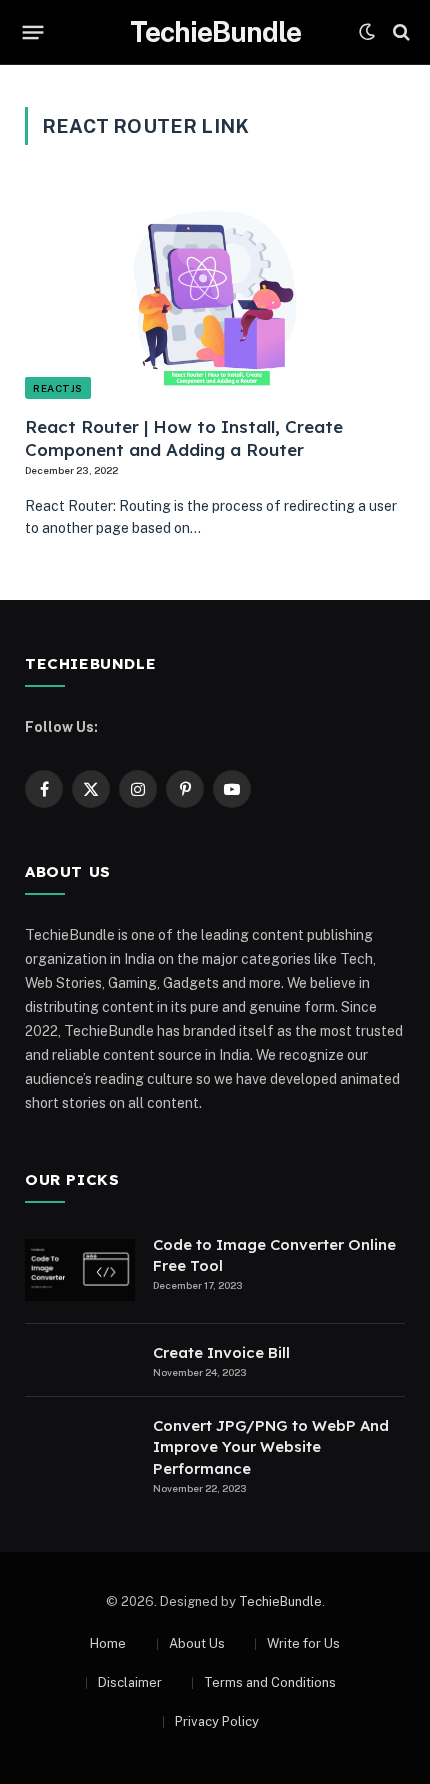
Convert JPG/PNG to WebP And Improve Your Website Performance (271, 1447)
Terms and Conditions (270, 1682)
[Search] (399, 32)
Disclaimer (130, 1682)
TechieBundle (280, 1601)
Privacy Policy (217, 1721)
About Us (197, 1643)
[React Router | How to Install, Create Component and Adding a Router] (215, 292)
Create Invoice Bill (221, 1352)
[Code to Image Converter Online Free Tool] (80, 1270)
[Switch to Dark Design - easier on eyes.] (367, 32)
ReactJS (58, 388)
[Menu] (33, 32)
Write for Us (303, 1643)
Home (108, 1643)
